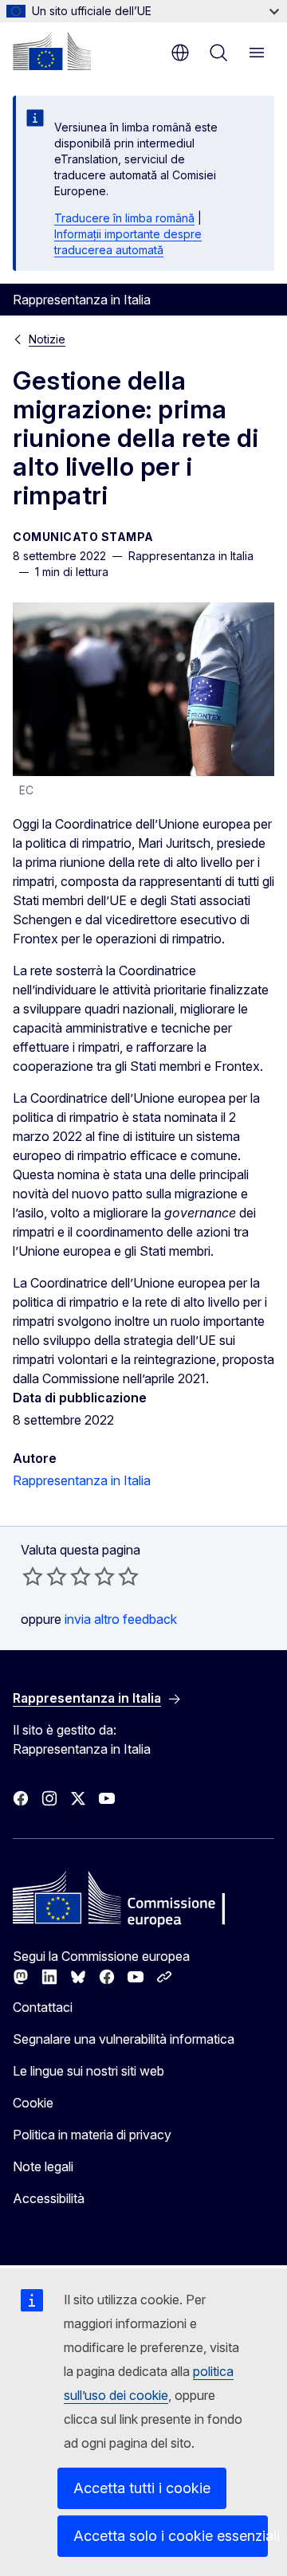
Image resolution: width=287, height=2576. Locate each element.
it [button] (180, 53)
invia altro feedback (121, 1619)
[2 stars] (45, 1576)
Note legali (43, 2166)
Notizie (47, 339)
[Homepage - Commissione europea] (52, 51)
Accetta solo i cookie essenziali (171, 2536)
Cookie (33, 2103)
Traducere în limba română (124, 218)
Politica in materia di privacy (92, 2135)
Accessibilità (49, 2198)
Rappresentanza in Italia (82, 1480)
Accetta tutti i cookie (142, 2488)
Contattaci (43, 2007)
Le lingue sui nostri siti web (88, 2071)
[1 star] (33, 1576)
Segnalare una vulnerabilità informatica (124, 2039)
